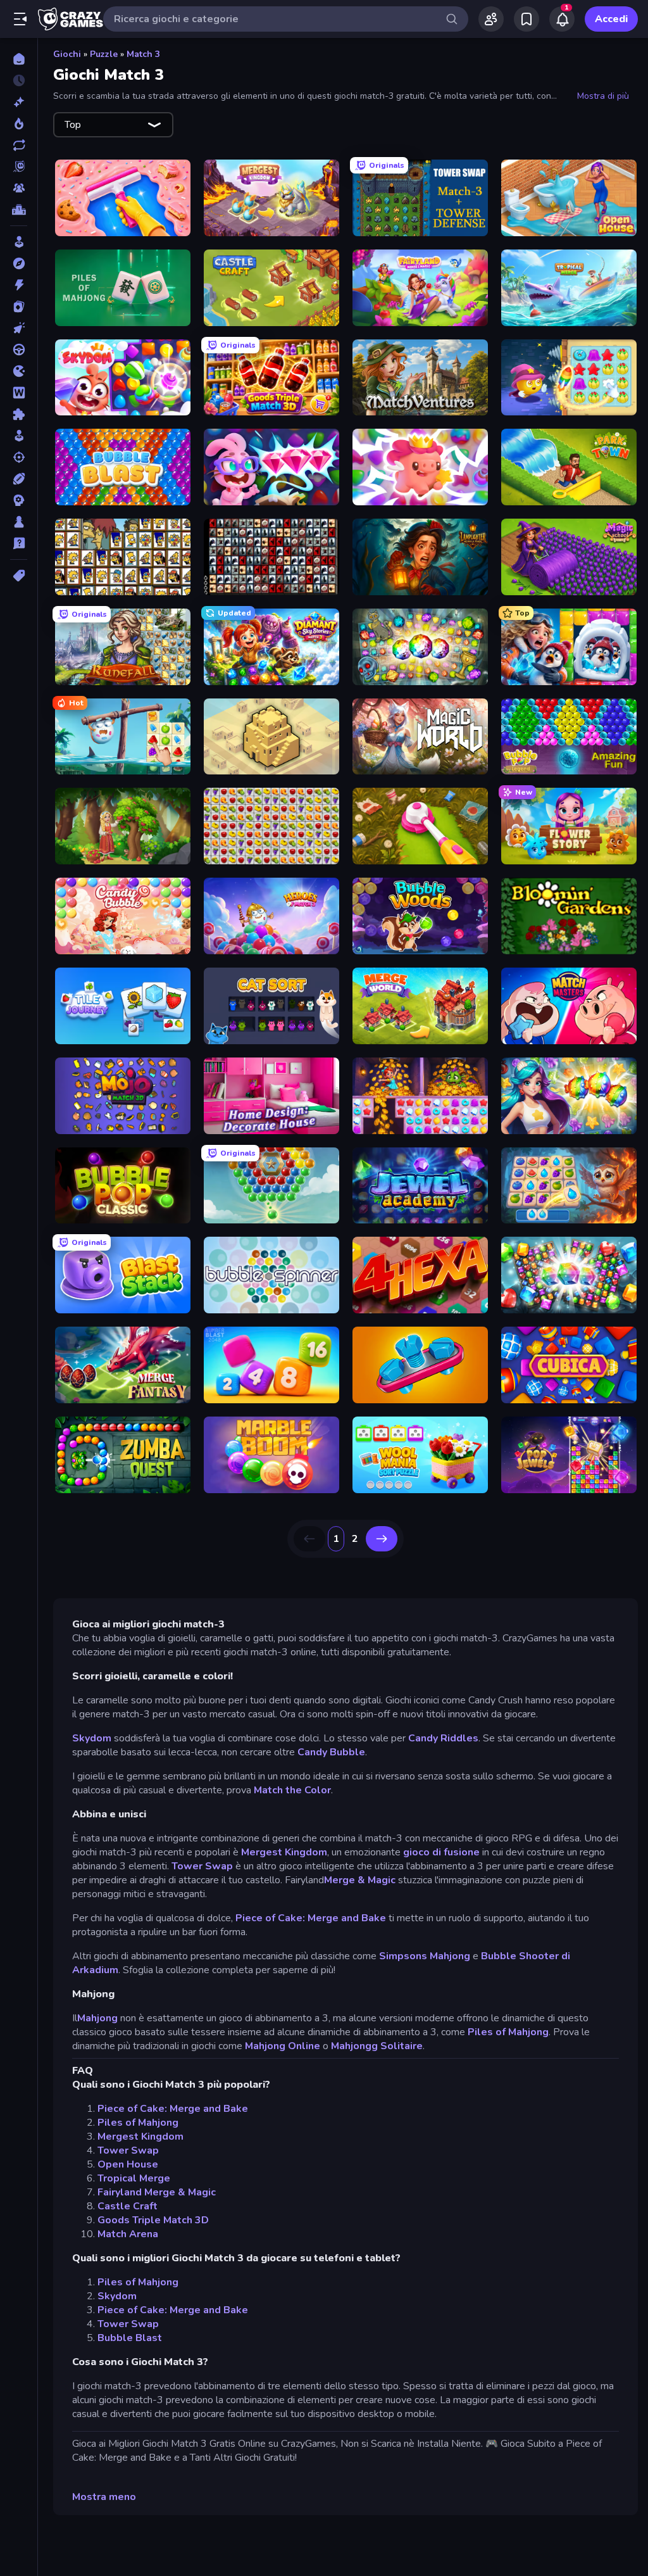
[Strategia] (19, 500)
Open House (128, 2164)
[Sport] (19, 479)
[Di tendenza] (19, 123)
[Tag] (19, 576)
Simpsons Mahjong (425, 1956)
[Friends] (491, 19)
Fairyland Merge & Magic (157, 2192)
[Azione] (19, 285)
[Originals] (19, 167)
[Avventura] (19, 263)
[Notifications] (562, 19)
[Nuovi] (19, 102)
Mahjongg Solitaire (377, 2046)
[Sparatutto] (19, 457)
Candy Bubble (331, 1752)
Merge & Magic (360, 1880)
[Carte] (19, 306)
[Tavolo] (19, 522)
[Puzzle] (19, 414)
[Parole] (19, 393)
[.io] (19, 371)
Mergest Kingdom (284, 1852)
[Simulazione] (19, 436)
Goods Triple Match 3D (153, 2220)
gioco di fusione (443, 1852)
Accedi (611, 19)
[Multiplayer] (19, 188)
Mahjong (97, 2018)
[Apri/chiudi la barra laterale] (20, 19)
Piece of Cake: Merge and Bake (311, 1918)
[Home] (19, 59)
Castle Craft (128, 2206)
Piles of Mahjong (508, 2032)
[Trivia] (19, 543)
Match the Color (292, 1790)
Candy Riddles (443, 1738)
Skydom (92, 1738)
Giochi (67, 54)
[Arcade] (19, 242)
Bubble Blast (130, 2338)
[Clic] (19, 328)
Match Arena (128, 2234)
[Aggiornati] (19, 145)
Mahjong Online (283, 2046)
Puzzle (104, 54)
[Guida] (19, 350)
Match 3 (143, 54)
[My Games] (526, 19)
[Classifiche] (19, 210)
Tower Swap (202, 1866)
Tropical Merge (134, 2178)
